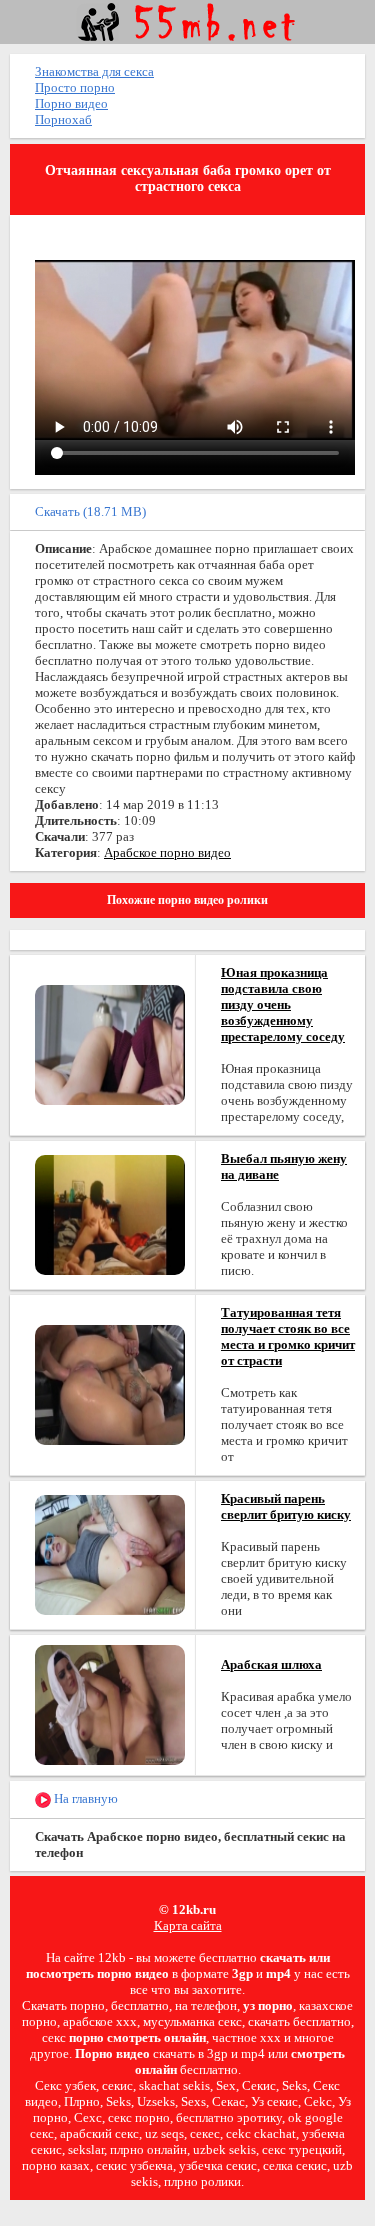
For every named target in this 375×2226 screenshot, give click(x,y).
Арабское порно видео (167, 852)
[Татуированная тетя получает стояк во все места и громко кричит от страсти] (110, 1383)
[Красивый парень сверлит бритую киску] (110, 1553)
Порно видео (71, 103)
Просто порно (75, 87)
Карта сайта (188, 1925)
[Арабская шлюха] (110, 1703)
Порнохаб (63, 119)
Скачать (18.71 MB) (90, 511)
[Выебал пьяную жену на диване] (110, 1213)
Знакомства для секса (94, 71)
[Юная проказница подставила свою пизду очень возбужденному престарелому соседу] (110, 1043)
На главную (84, 1798)
